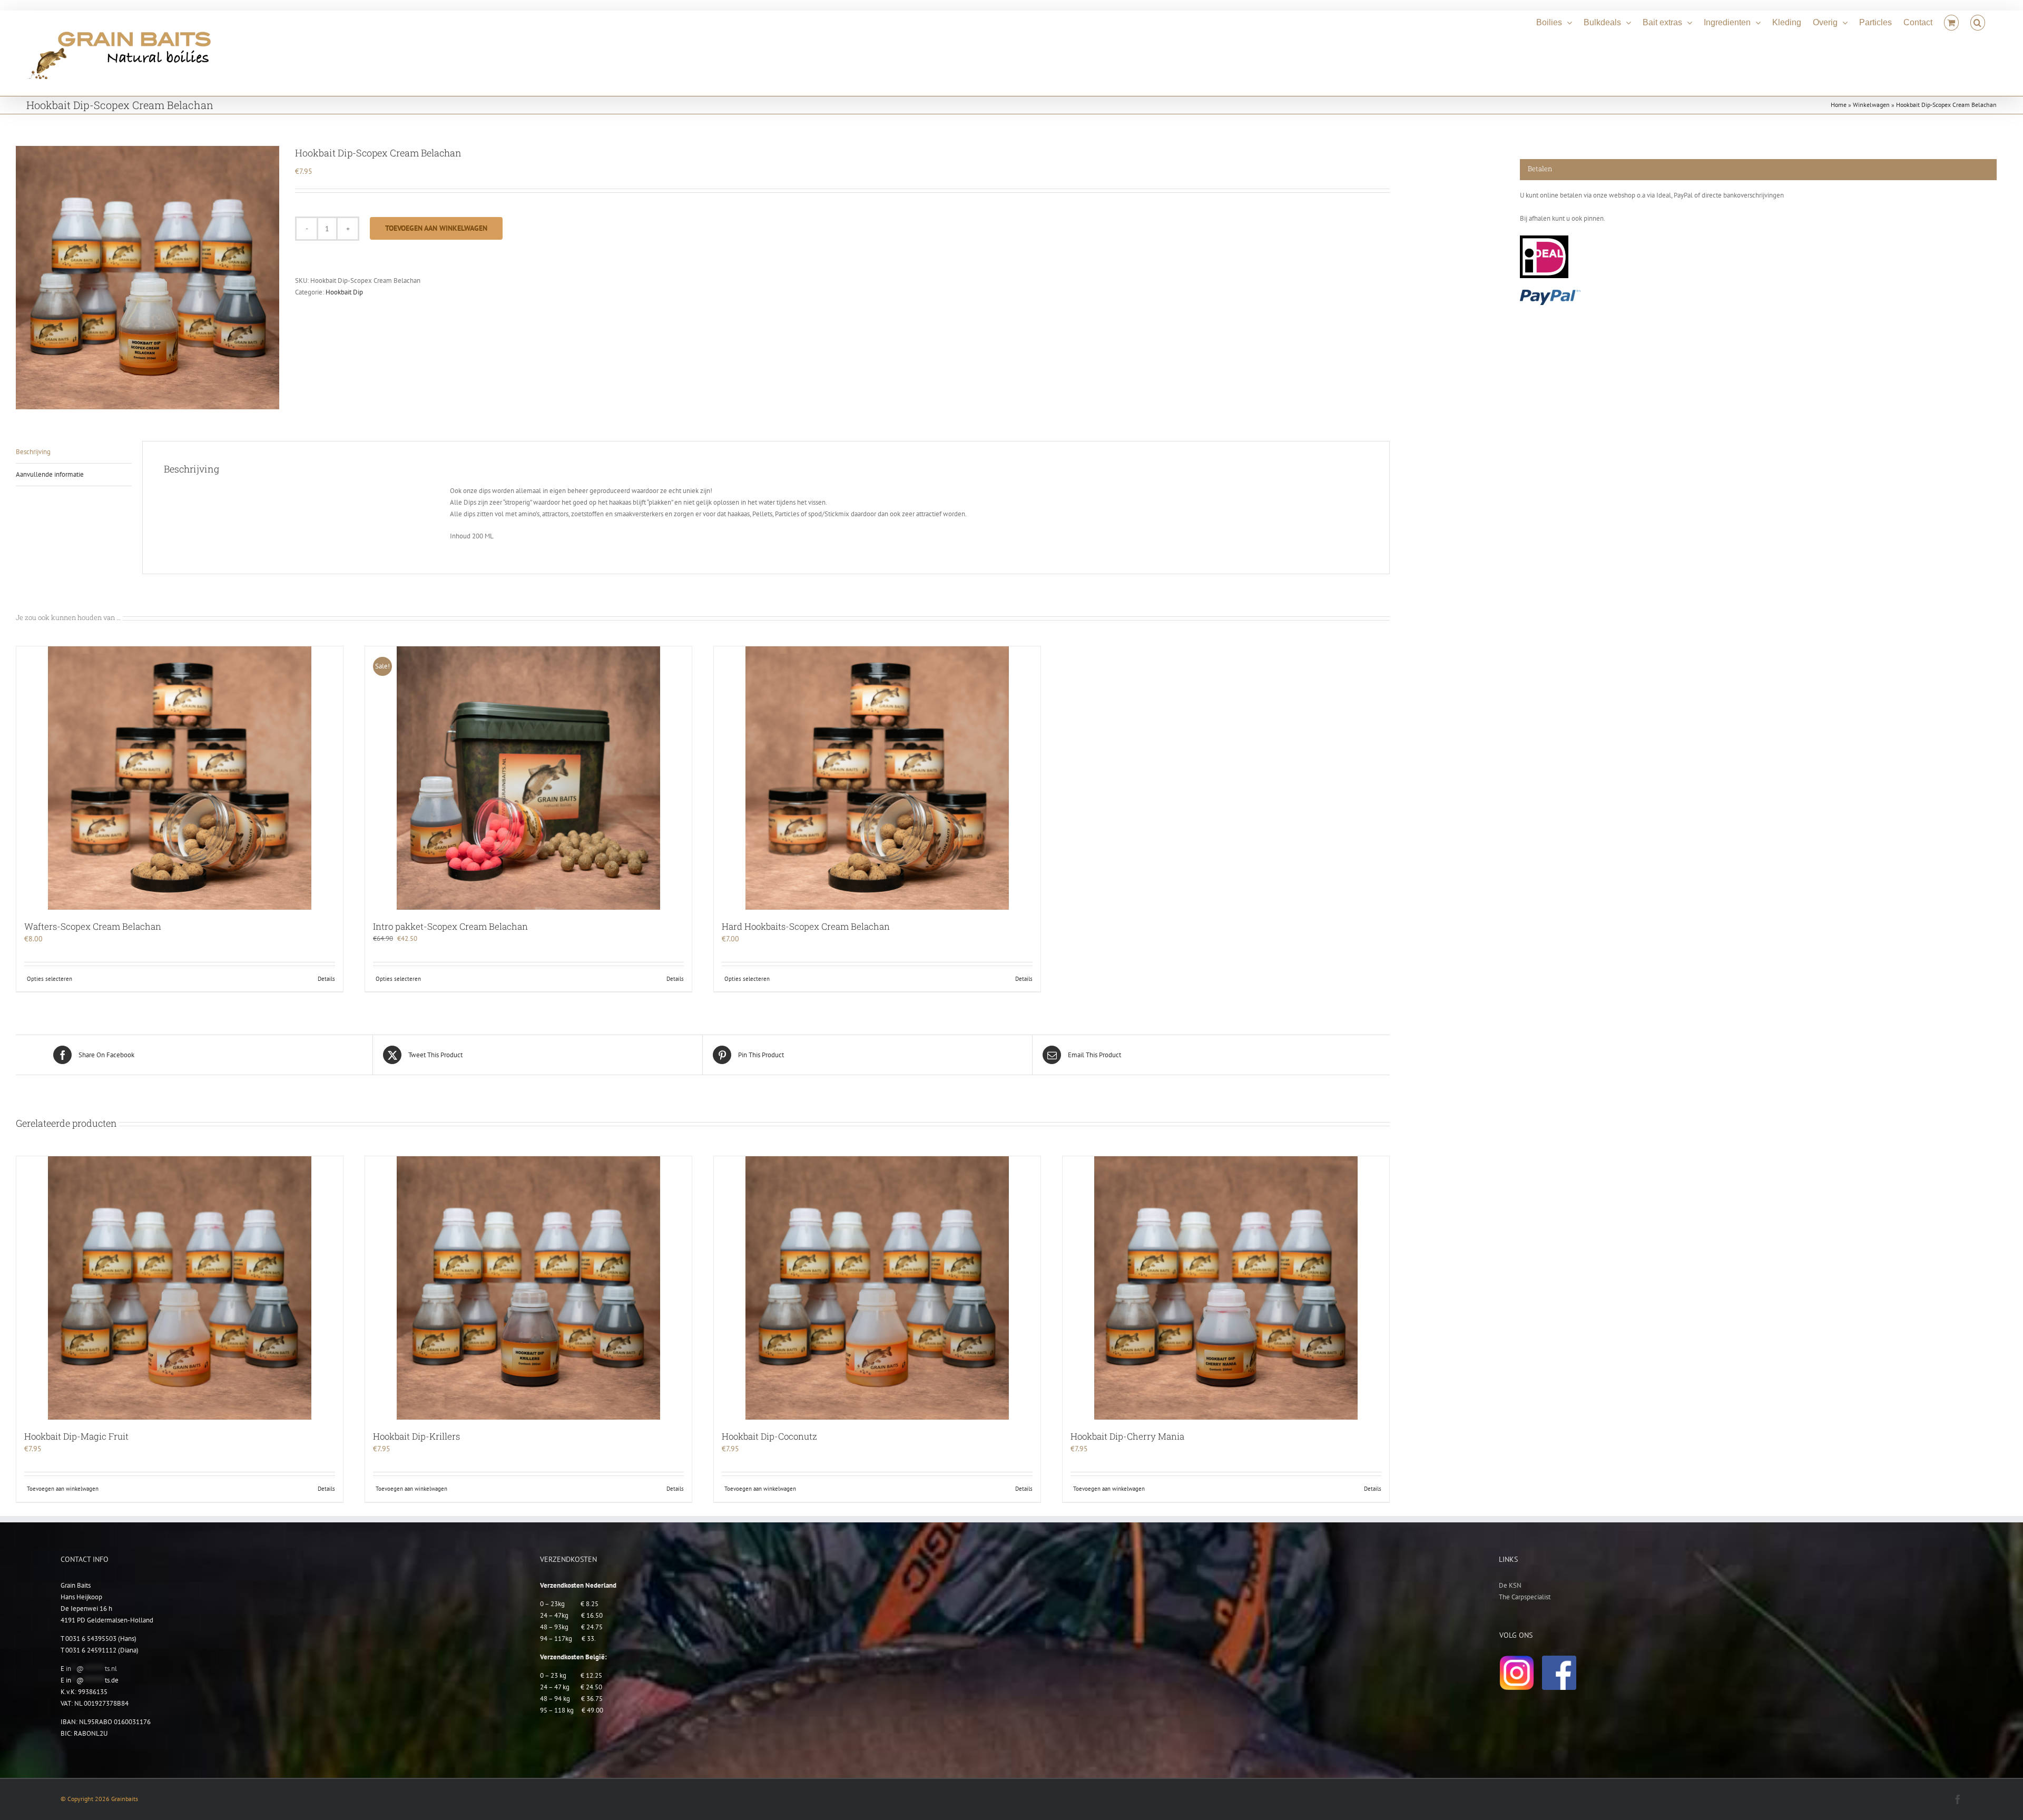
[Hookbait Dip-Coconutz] (877, 1288)
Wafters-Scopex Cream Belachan (93, 926)
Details (326, 979)
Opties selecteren (50, 979)
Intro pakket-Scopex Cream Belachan (450, 926)
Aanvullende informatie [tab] (50, 474)
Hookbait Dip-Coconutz (769, 1436)
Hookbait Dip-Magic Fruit (76, 1436)
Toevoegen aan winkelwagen (436, 228)
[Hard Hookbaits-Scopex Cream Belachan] (877, 778)
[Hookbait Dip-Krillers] (528, 1288)
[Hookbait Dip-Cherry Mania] (1226, 1288)
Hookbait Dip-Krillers (416, 1436)
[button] (1978, 21)
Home (1839, 105)
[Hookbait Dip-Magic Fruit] (180, 1288)
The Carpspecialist (1525, 1597)
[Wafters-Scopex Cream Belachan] (180, 778)
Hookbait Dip (344, 292)
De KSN (1510, 1585)
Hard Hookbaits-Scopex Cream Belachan (806, 926)
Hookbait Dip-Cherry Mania (1127, 1436)
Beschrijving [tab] (33, 452)
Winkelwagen (1871, 105)
